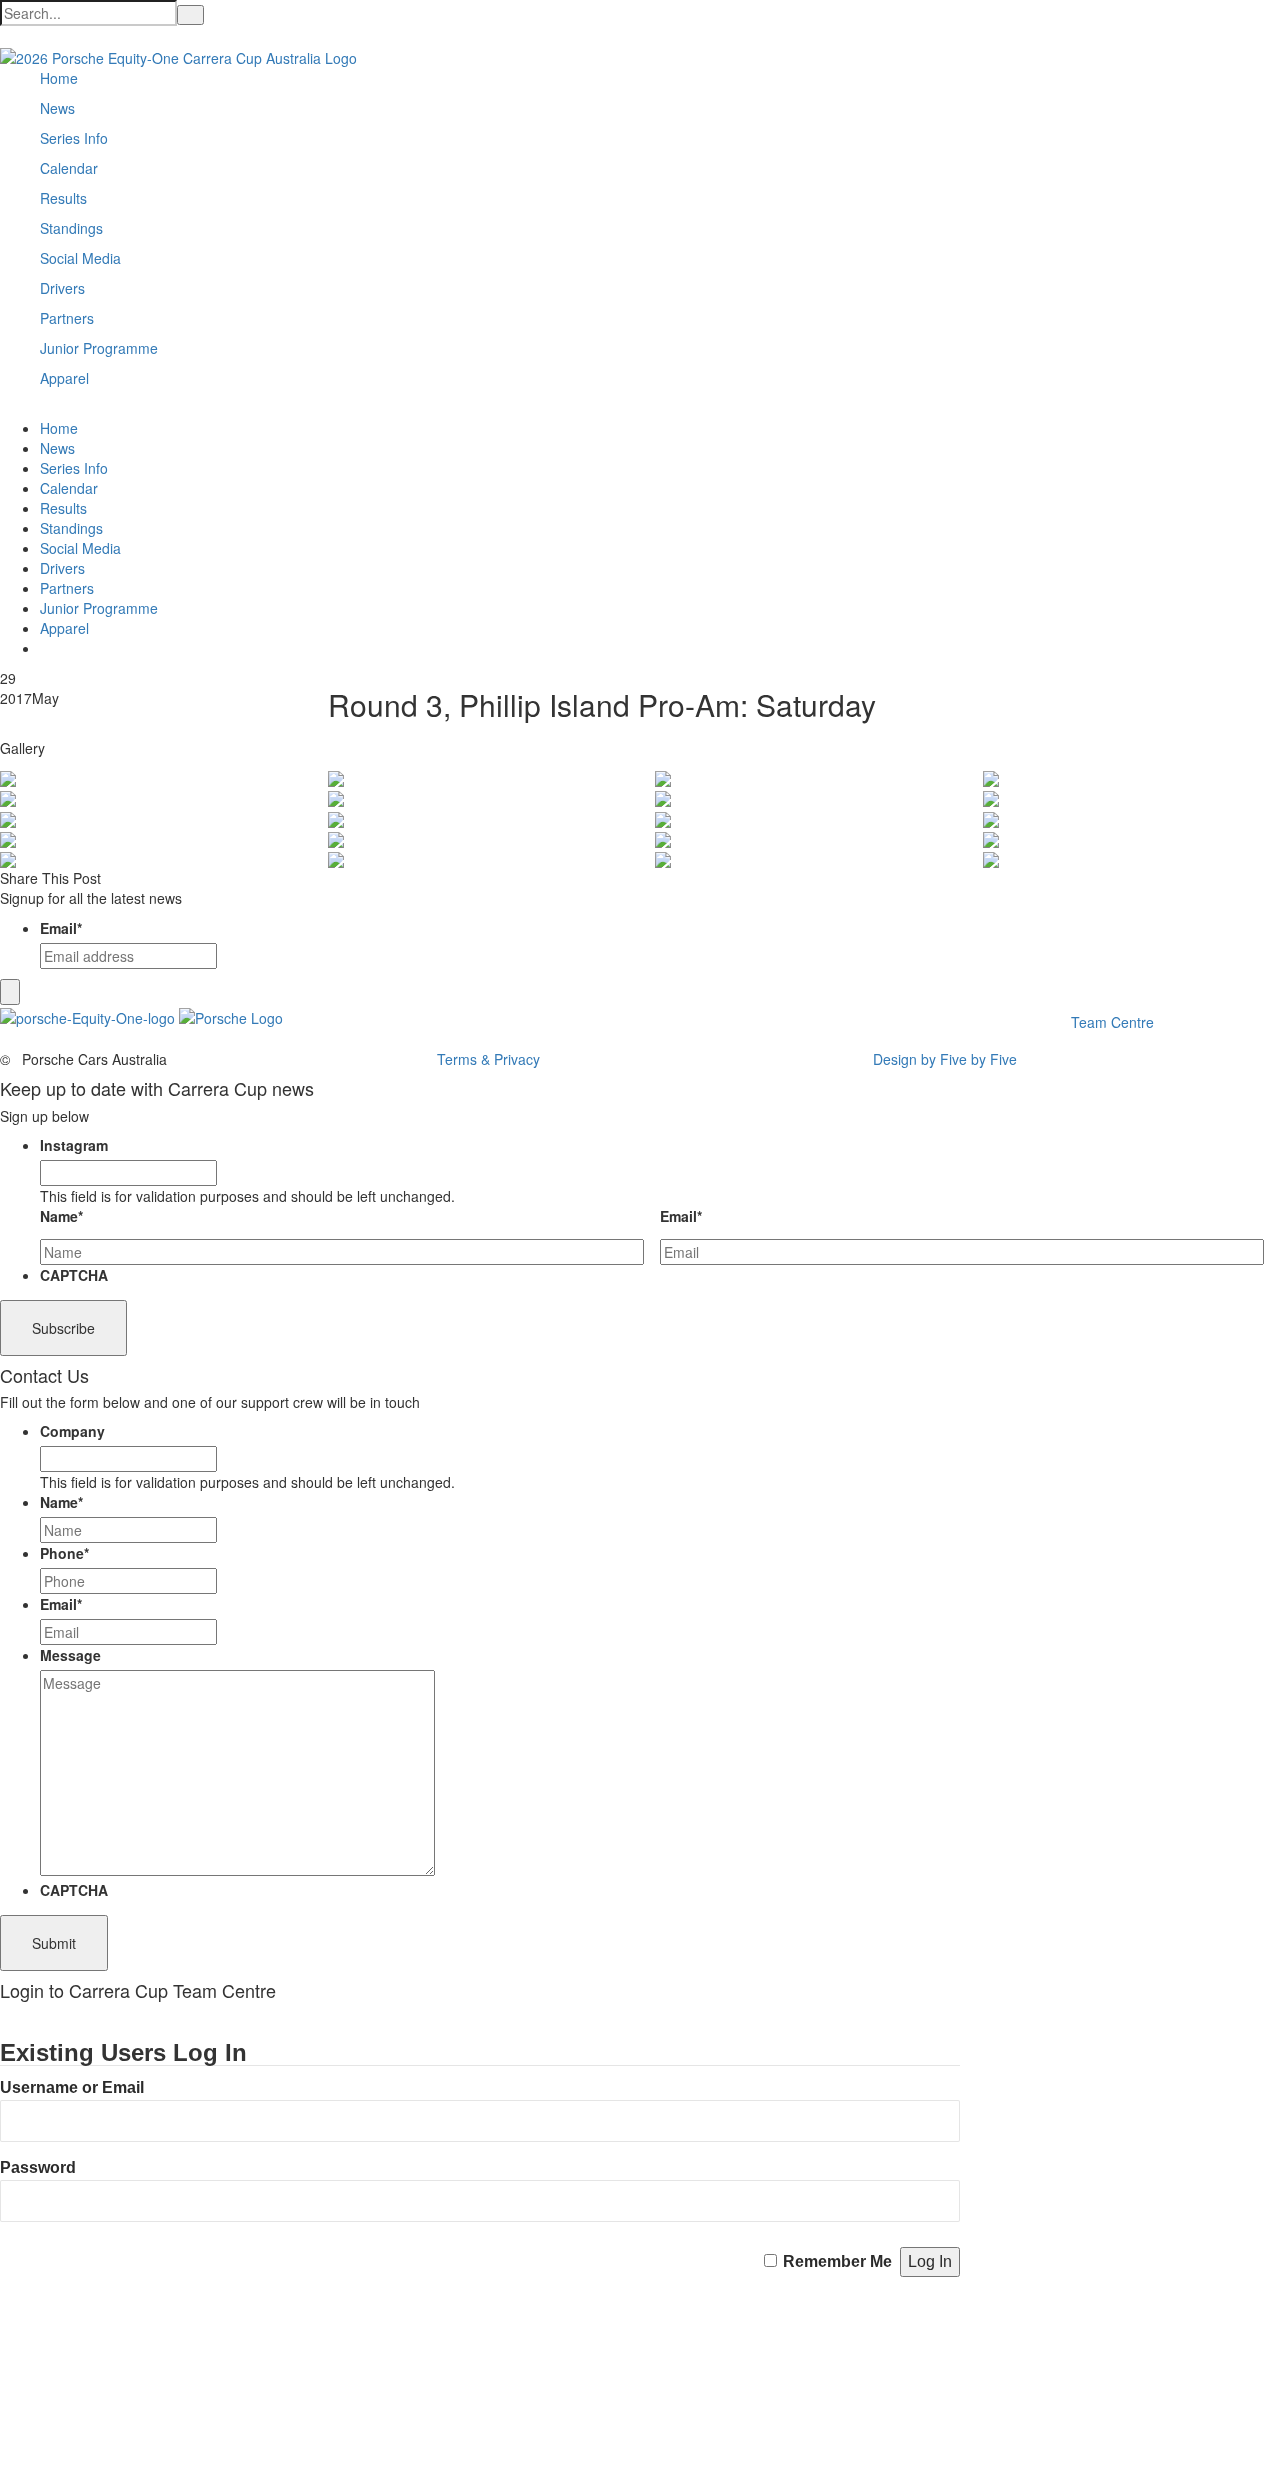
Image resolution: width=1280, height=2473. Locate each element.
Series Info (74, 138)
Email (61, 928)
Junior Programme (99, 348)
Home (59, 78)
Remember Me (837, 2261)
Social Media (80, 258)
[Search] (190, 15)
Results (63, 198)
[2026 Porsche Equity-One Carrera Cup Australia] (178, 56)
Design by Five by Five (945, 1059)
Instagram (74, 1145)
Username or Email (72, 2087)
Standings (71, 228)
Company (72, 1431)
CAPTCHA (74, 1275)
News (57, 108)
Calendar (69, 168)
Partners (67, 318)
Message (70, 1655)
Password (38, 2167)
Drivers (62, 288)
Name (61, 1216)
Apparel (64, 378)
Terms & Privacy (488, 1059)
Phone (64, 1553)
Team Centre (1114, 1022)
